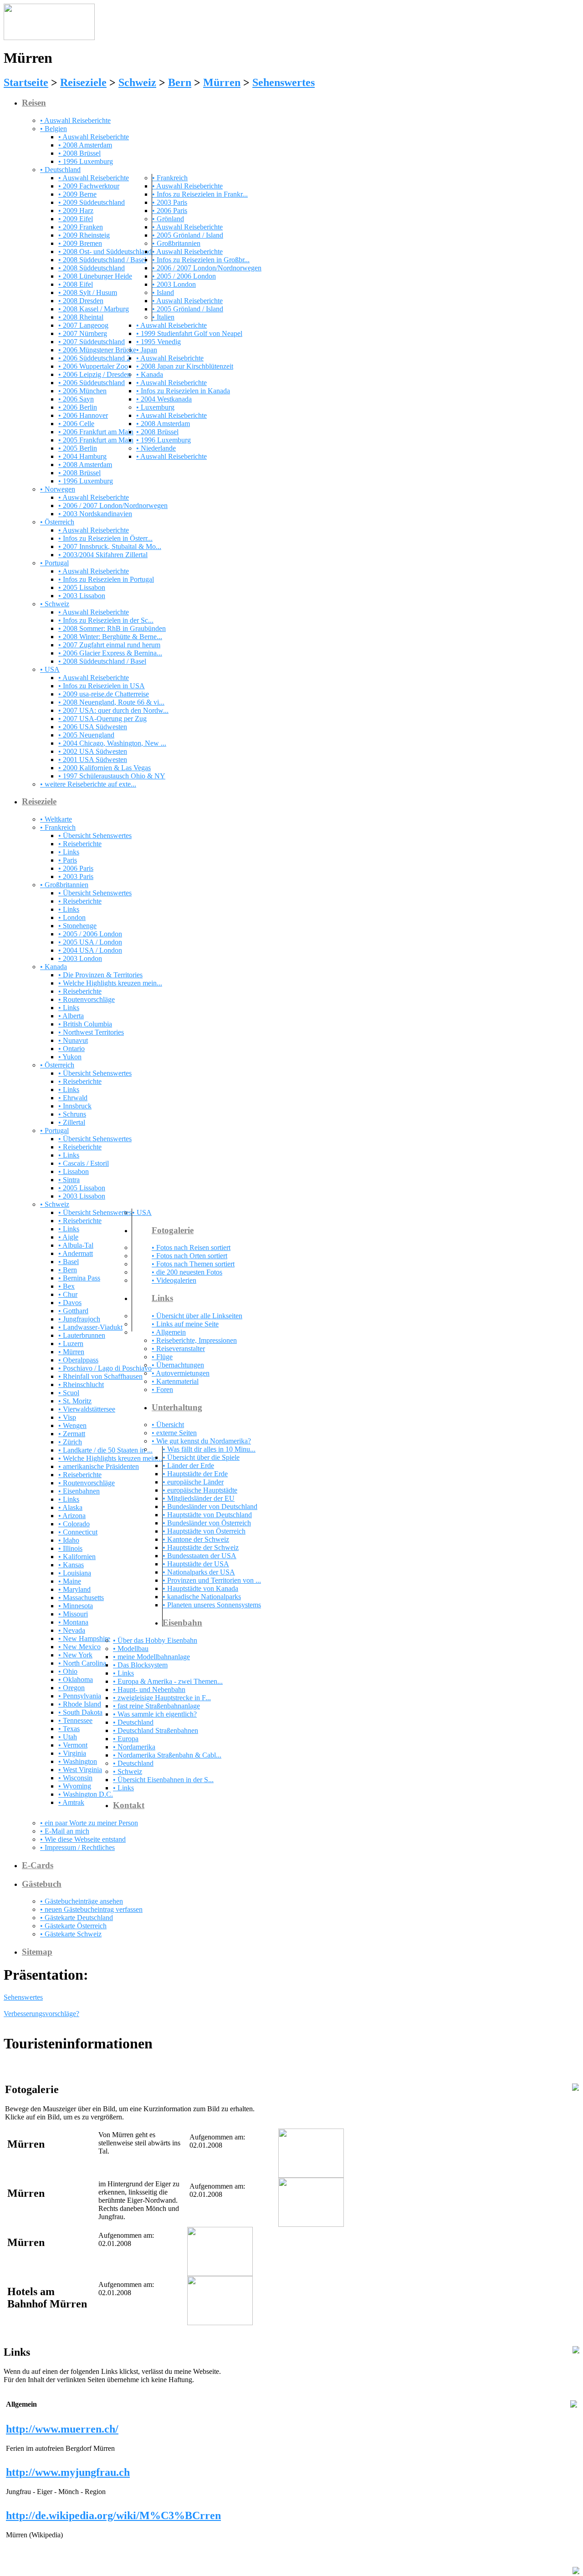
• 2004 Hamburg (82, 456)
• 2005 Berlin (78, 448)
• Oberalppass (78, 1360)
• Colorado (74, 1524)
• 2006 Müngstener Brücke (97, 350)
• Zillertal (72, 1122)
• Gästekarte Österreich (73, 1926)
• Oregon (72, 1688)
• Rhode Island (80, 1704)
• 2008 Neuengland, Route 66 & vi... (111, 702)
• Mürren (71, 1352)
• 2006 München (82, 391)
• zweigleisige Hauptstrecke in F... (162, 1698)
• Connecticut (78, 1532)
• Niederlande (156, 448)
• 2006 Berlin (78, 407)
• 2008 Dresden (81, 301)
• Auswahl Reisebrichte (170, 358)
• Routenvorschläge (87, 999)
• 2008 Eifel (76, 284)
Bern (180, 82)
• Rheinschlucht (81, 1385)
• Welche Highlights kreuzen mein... (110, 983)
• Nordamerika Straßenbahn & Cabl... (167, 1755)
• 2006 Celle (76, 424)
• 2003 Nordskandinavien (95, 514)
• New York (75, 1655)
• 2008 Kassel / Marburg (94, 309)
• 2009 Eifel (76, 219)
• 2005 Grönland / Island (188, 235)
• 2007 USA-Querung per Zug (102, 719)
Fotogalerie (173, 1230)
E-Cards (38, 1865)
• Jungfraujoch (79, 1319)
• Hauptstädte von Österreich (204, 1531)
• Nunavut (73, 1040)
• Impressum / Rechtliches (77, 1847)
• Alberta (71, 1016)
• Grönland (168, 219)
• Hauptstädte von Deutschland (207, 1515)
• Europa (126, 1739)
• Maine (70, 1581)
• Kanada (150, 374)
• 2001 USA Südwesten (93, 760)
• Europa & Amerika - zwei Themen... (168, 1681)
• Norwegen (58, 489)
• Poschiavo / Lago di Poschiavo (105, 1368)
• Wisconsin (75, 1778)
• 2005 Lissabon (82, 587)
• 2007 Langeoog (83, 325)
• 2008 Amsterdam (85, 145)
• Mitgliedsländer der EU (199, 1498)
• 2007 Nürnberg (83, 333)
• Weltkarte (56, 819)
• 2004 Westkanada (164, 399)
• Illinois (70, 1548)
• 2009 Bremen (80, 243)
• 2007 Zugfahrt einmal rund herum (109, 645)
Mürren (222, 82)
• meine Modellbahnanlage (151, 1657)
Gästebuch (42, 1884)
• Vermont (73, 1745)
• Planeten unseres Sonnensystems (212, 1605)
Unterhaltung (177, 1407)
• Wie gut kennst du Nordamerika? (201, 1441)
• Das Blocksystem (140, 1665)
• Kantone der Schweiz (196, 1539)
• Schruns (72, 1114)
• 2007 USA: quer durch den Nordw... (113, 710)
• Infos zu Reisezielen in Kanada (183, 391)
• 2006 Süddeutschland (92, 383)
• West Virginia (80, 1770)
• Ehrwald (73, 1098)
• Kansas (71, 1565)
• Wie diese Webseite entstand (83, 1839)
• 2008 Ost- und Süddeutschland (105, 252)
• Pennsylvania (80, 1696)
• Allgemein (169, 1332)
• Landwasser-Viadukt (90, 1327)
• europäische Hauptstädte (200, 1490)
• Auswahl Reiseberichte (75, 120)
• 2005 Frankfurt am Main (96, 440)
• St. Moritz (75, 1401)
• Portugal (54, 563)
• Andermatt (76, 1253)
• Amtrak (71, 1802)
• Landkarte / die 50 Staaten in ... (105, 1450)
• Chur (68, 1294)
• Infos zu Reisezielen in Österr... (105, 538)
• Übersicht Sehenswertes (95, 836)
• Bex (66, 1286)
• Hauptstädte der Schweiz (201, 1547)
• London (72, 917)
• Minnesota (76, 1606)
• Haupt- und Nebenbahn (149, 1689)
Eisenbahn (182, 1623)
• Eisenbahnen (79, 1491)
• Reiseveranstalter (178, 1349)
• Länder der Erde (188, 1466)
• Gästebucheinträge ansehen (82, 1901)
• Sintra (69, 1180)
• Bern (68, 1270)
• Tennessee (75, 1720)
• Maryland (74, 1589)
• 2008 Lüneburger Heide (95, 276)
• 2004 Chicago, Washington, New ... (112, 743)
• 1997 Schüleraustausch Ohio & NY (112, 776)
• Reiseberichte (80, 844)
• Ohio (68, 1671)
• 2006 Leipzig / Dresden (95, 374)
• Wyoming (75, 1786)
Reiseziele (83, 82)
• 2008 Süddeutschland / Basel (102, 260)
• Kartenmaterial (175, 1381)
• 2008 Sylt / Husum (88, 292)
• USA (50, 669)
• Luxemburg (155, 407)
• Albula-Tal (76, 1245)
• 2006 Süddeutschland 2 (94, 358)
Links (162, 1298)
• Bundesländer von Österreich (207, 1523)
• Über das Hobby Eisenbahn (155, 1640)
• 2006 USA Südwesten (93, 727)
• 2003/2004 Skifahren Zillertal (103, 555)
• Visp (67, 1417)
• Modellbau (131, 1649)
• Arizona (72, 1516)
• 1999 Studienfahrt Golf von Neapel (189, 333)
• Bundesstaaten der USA (199, 1556)
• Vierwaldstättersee (87, 1409)
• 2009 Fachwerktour (89, 186)
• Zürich (70, 1442)
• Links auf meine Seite (185, 1324)
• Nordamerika (134, 1747)
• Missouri (73, 1614)
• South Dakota (80, 1712)
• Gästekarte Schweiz (71, 1934)
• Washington (78, 1761)
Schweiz (137, 82)
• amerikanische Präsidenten (99, 1466)
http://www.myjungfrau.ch (68, 2472)
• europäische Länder (193, 1482)
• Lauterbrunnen (82, 1335)
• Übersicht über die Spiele (201, 1457)
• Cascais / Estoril (84, 1163)
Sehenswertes (284, 82)
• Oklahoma (76, 1679)
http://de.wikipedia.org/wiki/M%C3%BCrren (113, 2515)
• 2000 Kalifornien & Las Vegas (105, 768)
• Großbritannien (176, 243)
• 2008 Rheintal (81, 317)
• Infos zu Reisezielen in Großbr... (201, 260)
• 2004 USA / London (90, 950)
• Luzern (71, 1344)
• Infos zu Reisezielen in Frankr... (200, 194)
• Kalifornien (77, 1557)
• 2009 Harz (76, 211)
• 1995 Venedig (159, 342)
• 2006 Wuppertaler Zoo (93, 366)
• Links (69, 852)
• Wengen (72, 1425)
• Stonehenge (77, 926)
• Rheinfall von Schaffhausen (100, 1376)
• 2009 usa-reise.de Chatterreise (104, 694)
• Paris (68, 860)
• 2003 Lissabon (82, 596)
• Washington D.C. (86, 1794)
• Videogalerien (174, 1280)
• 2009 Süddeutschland (92, 202)
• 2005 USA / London (90, 942)
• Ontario (72, 1049)
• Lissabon (74, 1171)
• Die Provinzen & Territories (100, 975)
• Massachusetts (81, 1598)
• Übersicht (168, 1425)
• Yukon (70, 1057)
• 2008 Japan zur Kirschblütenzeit (185, 366)
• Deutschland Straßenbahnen (156, 1730)
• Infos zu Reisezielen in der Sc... (106, 620)
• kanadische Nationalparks (202, 1597)
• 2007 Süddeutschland (92, 342)
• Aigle (68, 1237)
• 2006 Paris (170, 211)
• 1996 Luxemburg (86, 161)
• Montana (73, 1622)
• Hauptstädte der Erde (195, 1474)
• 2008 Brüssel (79, 153)
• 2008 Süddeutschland (92, 268)
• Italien (163, 317)
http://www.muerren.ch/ (62, 2429)
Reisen (34, 103)
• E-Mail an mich (65, 1831)
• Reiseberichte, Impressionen (194, 1340)
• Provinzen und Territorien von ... (212, 1580)
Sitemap (37, 1952)
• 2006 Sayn (76, 399)
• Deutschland (60, 170)
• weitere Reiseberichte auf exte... (88, 784)
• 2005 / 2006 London (184, 276)
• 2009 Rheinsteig (84, 235)
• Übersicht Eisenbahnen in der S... (163, 1780)
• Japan (147, 350)
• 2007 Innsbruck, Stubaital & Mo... (110, 546)
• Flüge (162, 1357)
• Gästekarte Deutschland (77, 1918)
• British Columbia (85, 1024)
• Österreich (57, 522)
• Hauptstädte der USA (196, 1564)
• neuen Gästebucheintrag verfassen (91, 1909)
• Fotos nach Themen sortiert (193, 1264)
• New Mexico (79, 1647)
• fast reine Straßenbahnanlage (156, 1706)
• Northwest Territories (91, 1032)
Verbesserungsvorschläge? (41, 2014)
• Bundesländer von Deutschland (210, 1506)
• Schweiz (55, 604)
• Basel (69, 1262)
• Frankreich (170, 178)
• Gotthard (73, 1311)
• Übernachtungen (178, 1365)
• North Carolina (82, 1663)
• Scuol (69, 1393)
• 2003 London (174, 284)
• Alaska (70, 1507)
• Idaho (69, 1540)
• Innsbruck (75, 1106)
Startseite (26, 82)
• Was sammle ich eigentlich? (155, 1714)
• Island (163, 292)
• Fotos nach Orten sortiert (189, 1256)
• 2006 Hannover (83, 415)
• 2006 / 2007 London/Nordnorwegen (207, 268)
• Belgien (54, 129)
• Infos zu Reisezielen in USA (102, 686)
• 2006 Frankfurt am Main (96, 432)
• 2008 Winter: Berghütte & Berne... (110, 637)
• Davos (70, 1303)
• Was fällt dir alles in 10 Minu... (209, 1449)
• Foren (162, 1390)
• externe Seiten (174, 1433)
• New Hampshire (84, 1639)
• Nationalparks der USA (199, 1572)
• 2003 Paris (170, 202)
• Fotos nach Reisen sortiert (191, 1247)
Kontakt (129, 1805)
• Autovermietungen (181, 1373)
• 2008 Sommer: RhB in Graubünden (112, 628)
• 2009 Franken (81, 227)
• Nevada (72, 1630)
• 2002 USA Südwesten (93, 751)
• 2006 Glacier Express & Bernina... (110, 653)
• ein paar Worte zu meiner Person (89, 1823)
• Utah (68, 1737)
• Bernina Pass (79, 1278)
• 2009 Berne (77, 194)
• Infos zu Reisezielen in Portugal (106, 579)
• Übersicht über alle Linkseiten (197, 1316)
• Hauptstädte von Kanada (200, 1588)
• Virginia (72, 1753)
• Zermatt (72, 1434)
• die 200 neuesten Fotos (187, 1272)
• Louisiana (75, 1573)
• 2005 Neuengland (86, 735)
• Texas (69, 1729)
